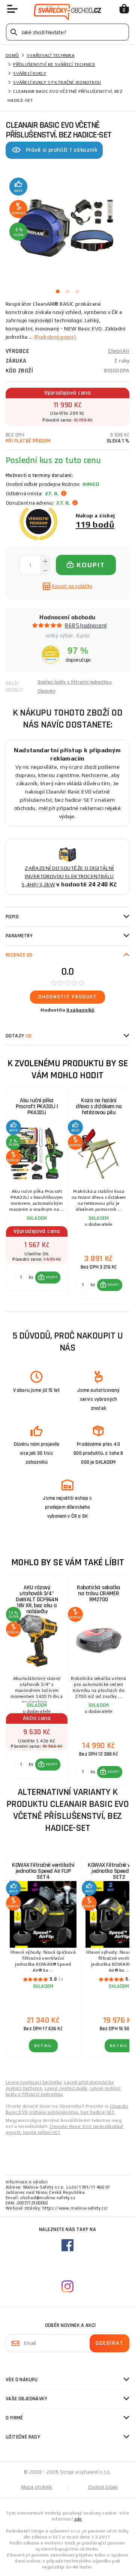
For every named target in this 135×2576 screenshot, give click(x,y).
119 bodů (95, 524)
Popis (12, 917)
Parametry (19, 936)
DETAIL (43, 2046)
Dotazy (19, 1036)
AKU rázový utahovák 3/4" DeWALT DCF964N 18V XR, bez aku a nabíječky (37, 1598)
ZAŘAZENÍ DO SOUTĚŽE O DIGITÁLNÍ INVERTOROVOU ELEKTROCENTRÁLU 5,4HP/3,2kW (68, 876)
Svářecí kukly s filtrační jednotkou (57, 82)
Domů (12, 55)
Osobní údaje (103, 2487)
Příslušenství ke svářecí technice (54, 64)
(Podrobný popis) (55, 337)
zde (78, 2519)
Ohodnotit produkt (68, 997)
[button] (48, 1278)
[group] (37, 1194)
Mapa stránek (37, 2487)
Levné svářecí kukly (66, 2088)
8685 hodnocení (86, 625)
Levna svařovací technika (34, 2082)
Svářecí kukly (30, 73)
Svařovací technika (51, 55)
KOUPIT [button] (52, 1277)
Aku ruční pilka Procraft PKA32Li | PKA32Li (37, 1106)
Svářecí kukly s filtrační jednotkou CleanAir (75, 687)
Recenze (19, 955)
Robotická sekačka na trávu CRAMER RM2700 (99, 1594)
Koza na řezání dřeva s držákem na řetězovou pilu (99, 1106)
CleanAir (119, 351)
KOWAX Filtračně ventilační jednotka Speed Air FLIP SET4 (43, 1871)
